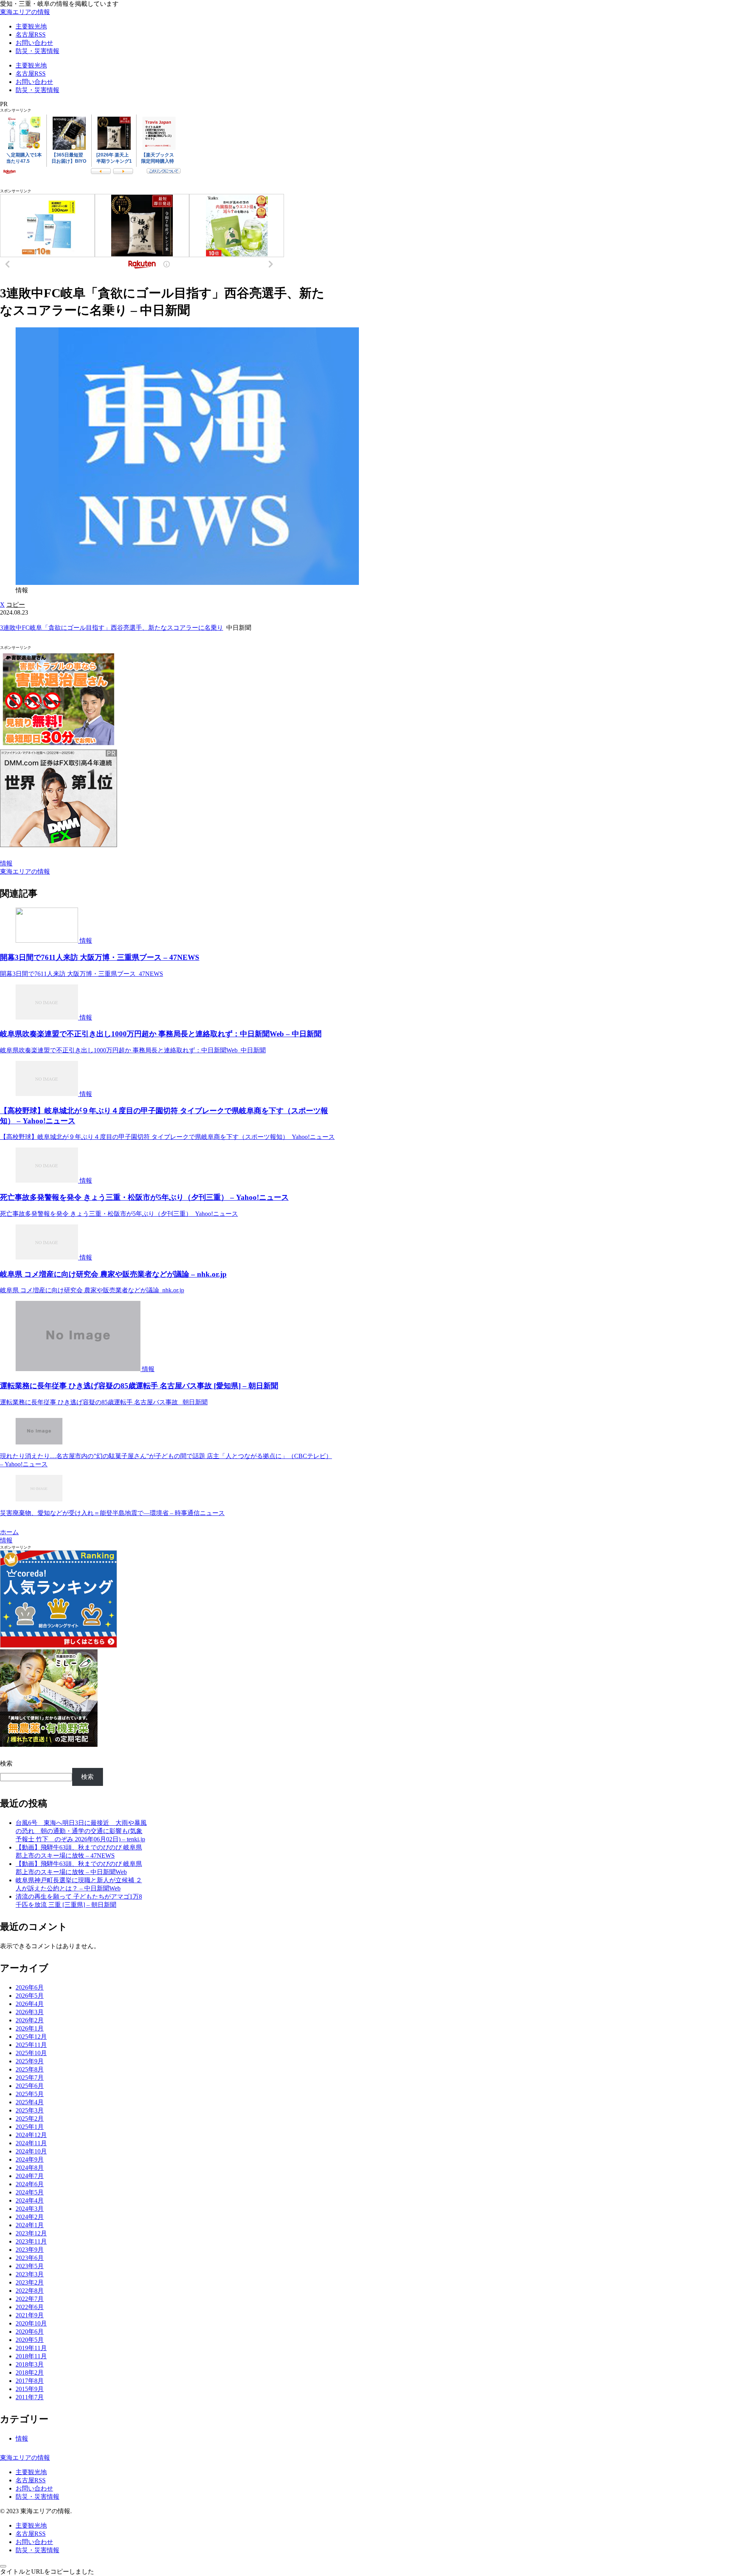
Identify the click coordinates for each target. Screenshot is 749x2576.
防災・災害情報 (37, 2497)
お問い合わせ (34, 2488)
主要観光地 (31, 2472)
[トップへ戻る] (3, 2566)
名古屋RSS (31, 2480)
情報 (6, 863)
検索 (6, 1763)
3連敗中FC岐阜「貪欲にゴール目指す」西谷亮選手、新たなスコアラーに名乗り (112, 628)
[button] (16, 605)
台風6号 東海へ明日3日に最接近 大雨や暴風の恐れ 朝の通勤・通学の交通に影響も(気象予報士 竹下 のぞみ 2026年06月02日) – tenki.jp (81, 1831)
